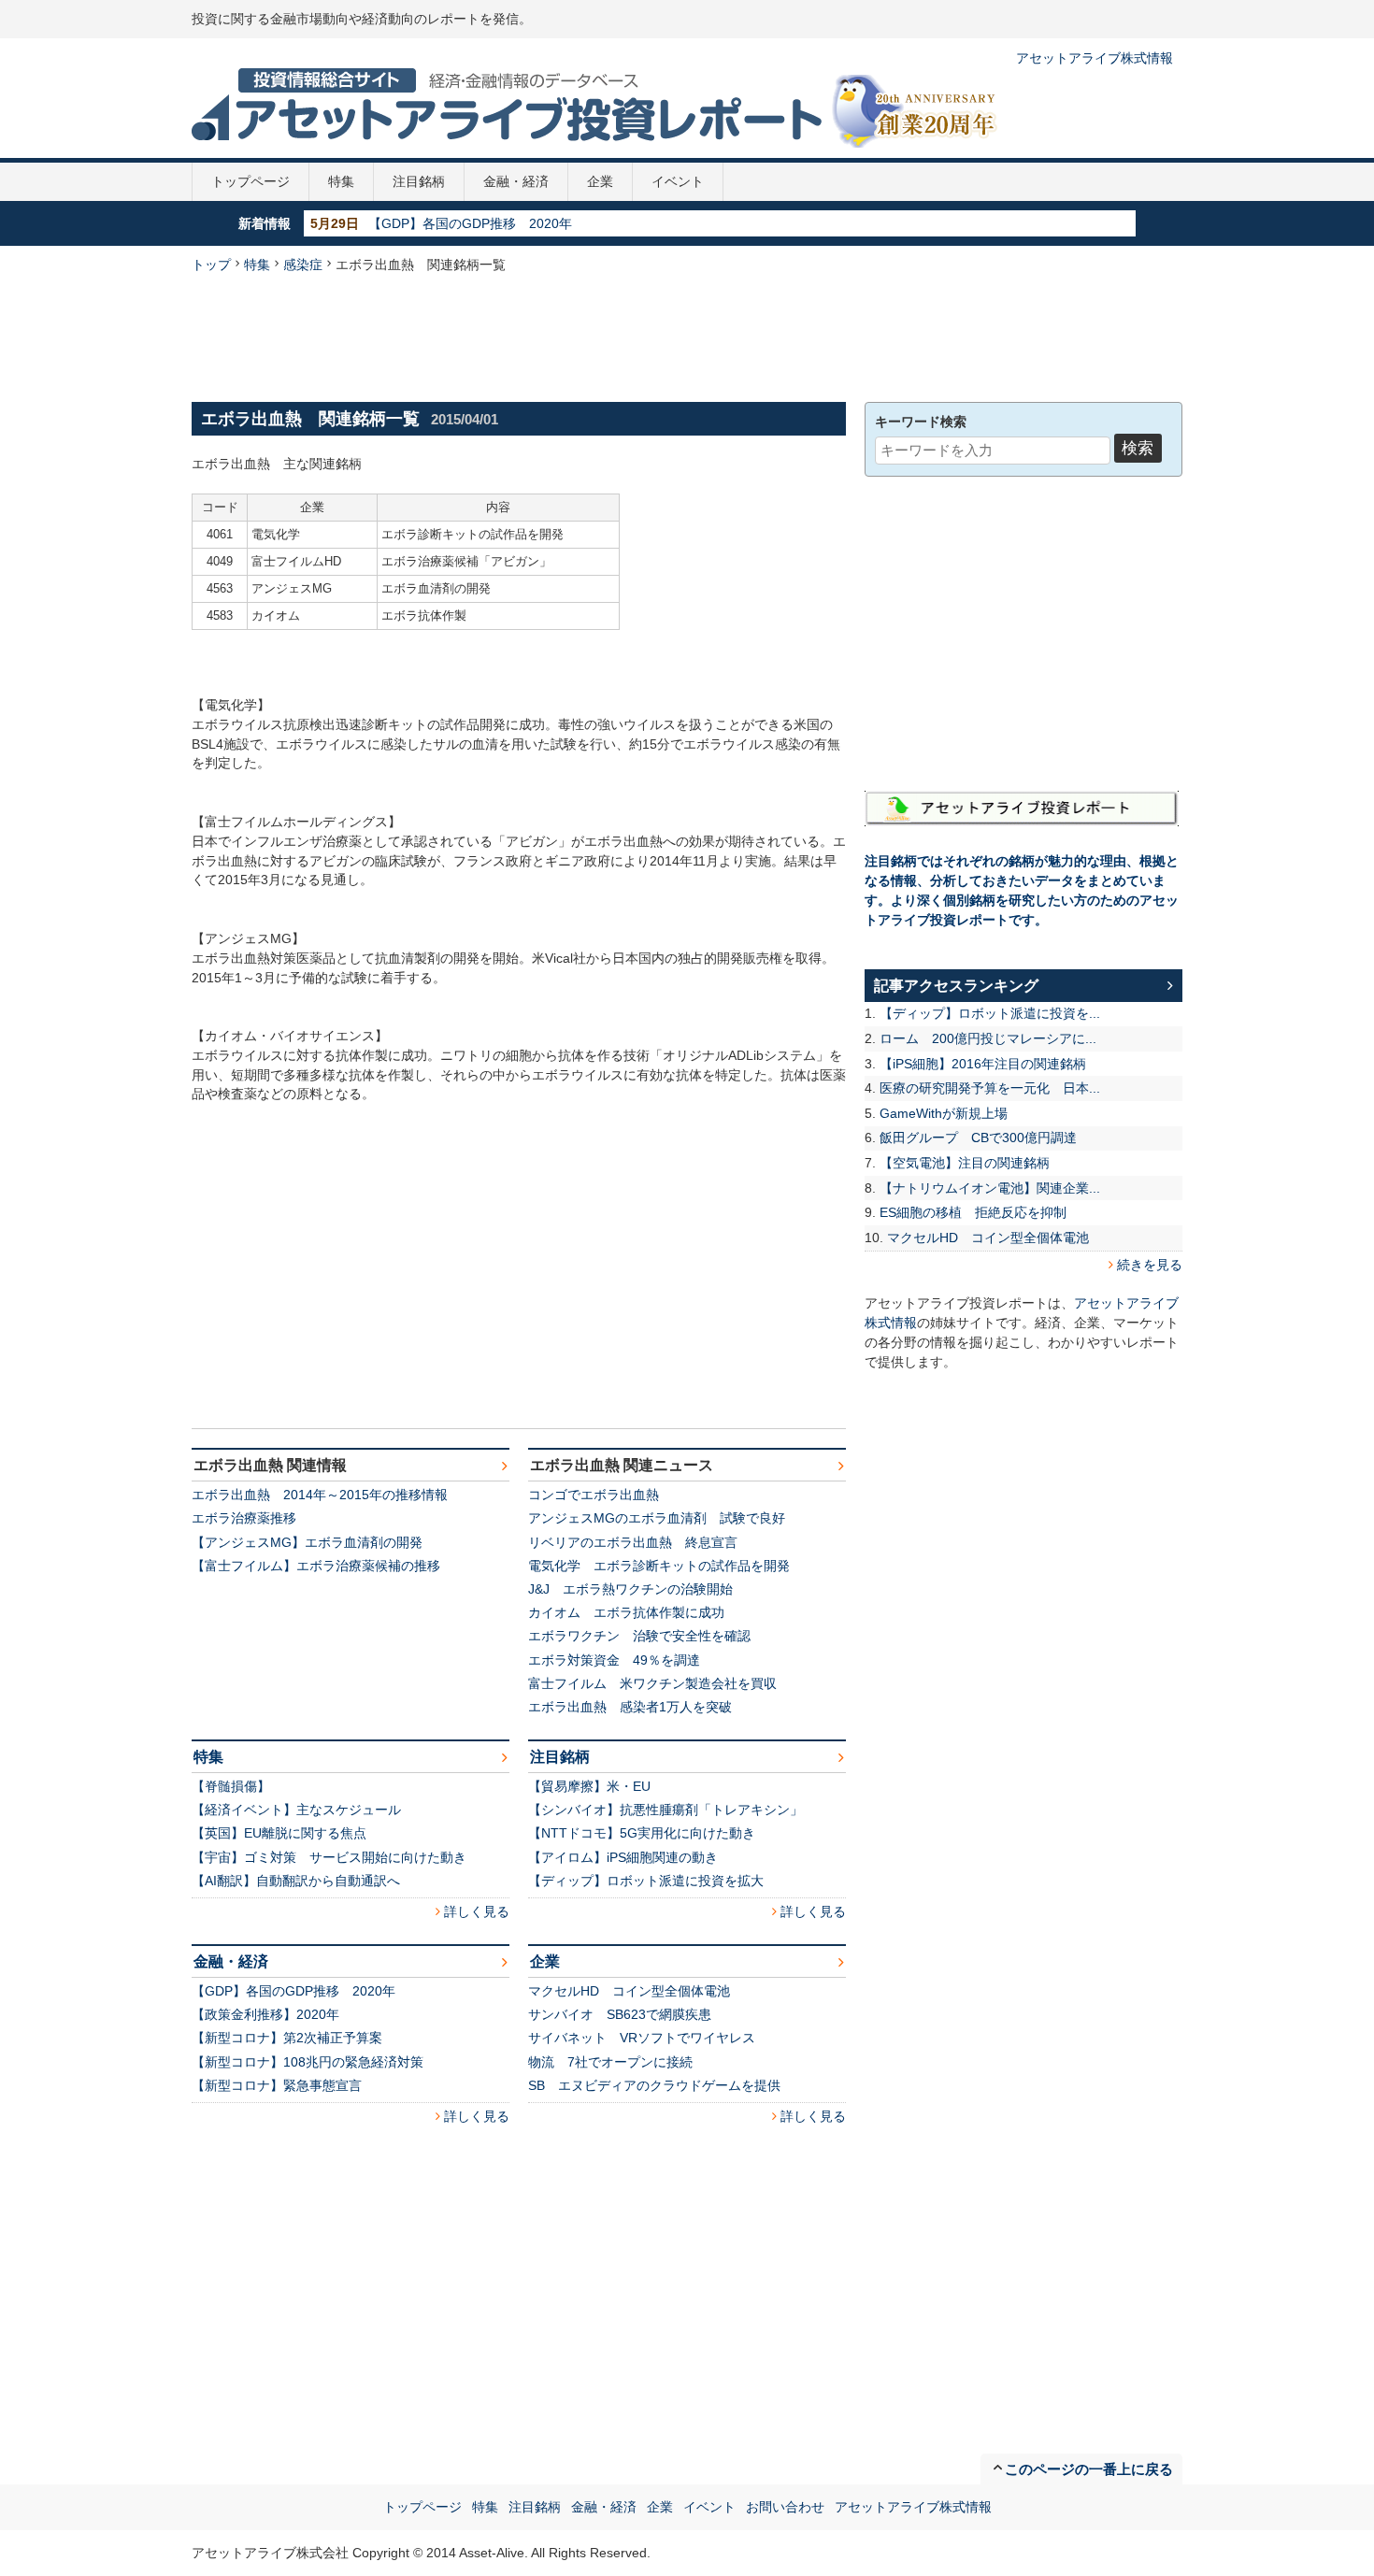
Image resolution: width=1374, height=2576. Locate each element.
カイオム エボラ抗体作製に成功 (626, 1612)
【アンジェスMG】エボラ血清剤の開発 (307, 1542)
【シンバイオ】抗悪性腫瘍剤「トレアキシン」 (666, 1810)
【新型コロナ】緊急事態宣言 (277, 2085)
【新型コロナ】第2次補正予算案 (287, 2038)
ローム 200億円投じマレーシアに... (988, 1038)
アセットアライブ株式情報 (1095, 58)
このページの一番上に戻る (1089, 2469)
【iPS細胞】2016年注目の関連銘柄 (983, 1064)
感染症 (303, 265)
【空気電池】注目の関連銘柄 (965, 1163)
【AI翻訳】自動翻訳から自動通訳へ (296, 1881)
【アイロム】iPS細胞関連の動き (623, 1857)
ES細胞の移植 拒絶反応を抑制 (973, 1212)
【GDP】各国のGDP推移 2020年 (470, 223)
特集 (341, 181)
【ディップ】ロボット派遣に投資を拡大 (646, 1881)
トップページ (250, 181)
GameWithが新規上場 (944, 1113)
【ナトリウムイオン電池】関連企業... (990, 1188)
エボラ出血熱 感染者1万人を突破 (630, 1707)
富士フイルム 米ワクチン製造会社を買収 (652, 1683)
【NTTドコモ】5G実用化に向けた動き (642, 1833)
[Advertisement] (687, 336)
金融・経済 (516, 181)
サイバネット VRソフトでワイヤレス (642, 2038)
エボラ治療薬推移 (244, 1518)
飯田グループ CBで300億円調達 (978, 1138)
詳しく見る (477, 1911)
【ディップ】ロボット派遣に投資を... (990, 1013)
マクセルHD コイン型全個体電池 (629, 1991)
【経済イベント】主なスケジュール (296, 1810)
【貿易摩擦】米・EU (589, 1786)
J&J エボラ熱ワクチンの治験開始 (630, 1589)
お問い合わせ (785, 2507)
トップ (211, 265)
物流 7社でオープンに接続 (610, 2062)
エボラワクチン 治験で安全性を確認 (639, 1636)
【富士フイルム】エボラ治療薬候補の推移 (316, 1566)
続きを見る (1150, 1265)
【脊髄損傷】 (231, 1786)
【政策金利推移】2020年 (265, 2014)
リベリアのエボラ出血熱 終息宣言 (633, 1542)
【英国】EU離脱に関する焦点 (279, 1833)
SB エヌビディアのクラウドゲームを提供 (654, 2085)
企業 (600, 181)
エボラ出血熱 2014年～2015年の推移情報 (320, 1495)
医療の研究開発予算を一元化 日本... (990, 1088)
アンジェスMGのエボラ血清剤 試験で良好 (657, 1518)
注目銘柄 (419, 181)
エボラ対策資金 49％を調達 (614, 1660)
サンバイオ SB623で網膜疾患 (620, 2014)
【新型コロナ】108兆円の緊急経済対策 (308, 2062)
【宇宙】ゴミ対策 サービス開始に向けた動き (329, 1857)
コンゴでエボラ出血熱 (594, 1495)
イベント (678, 181)
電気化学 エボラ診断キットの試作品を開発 (659, 1566)
